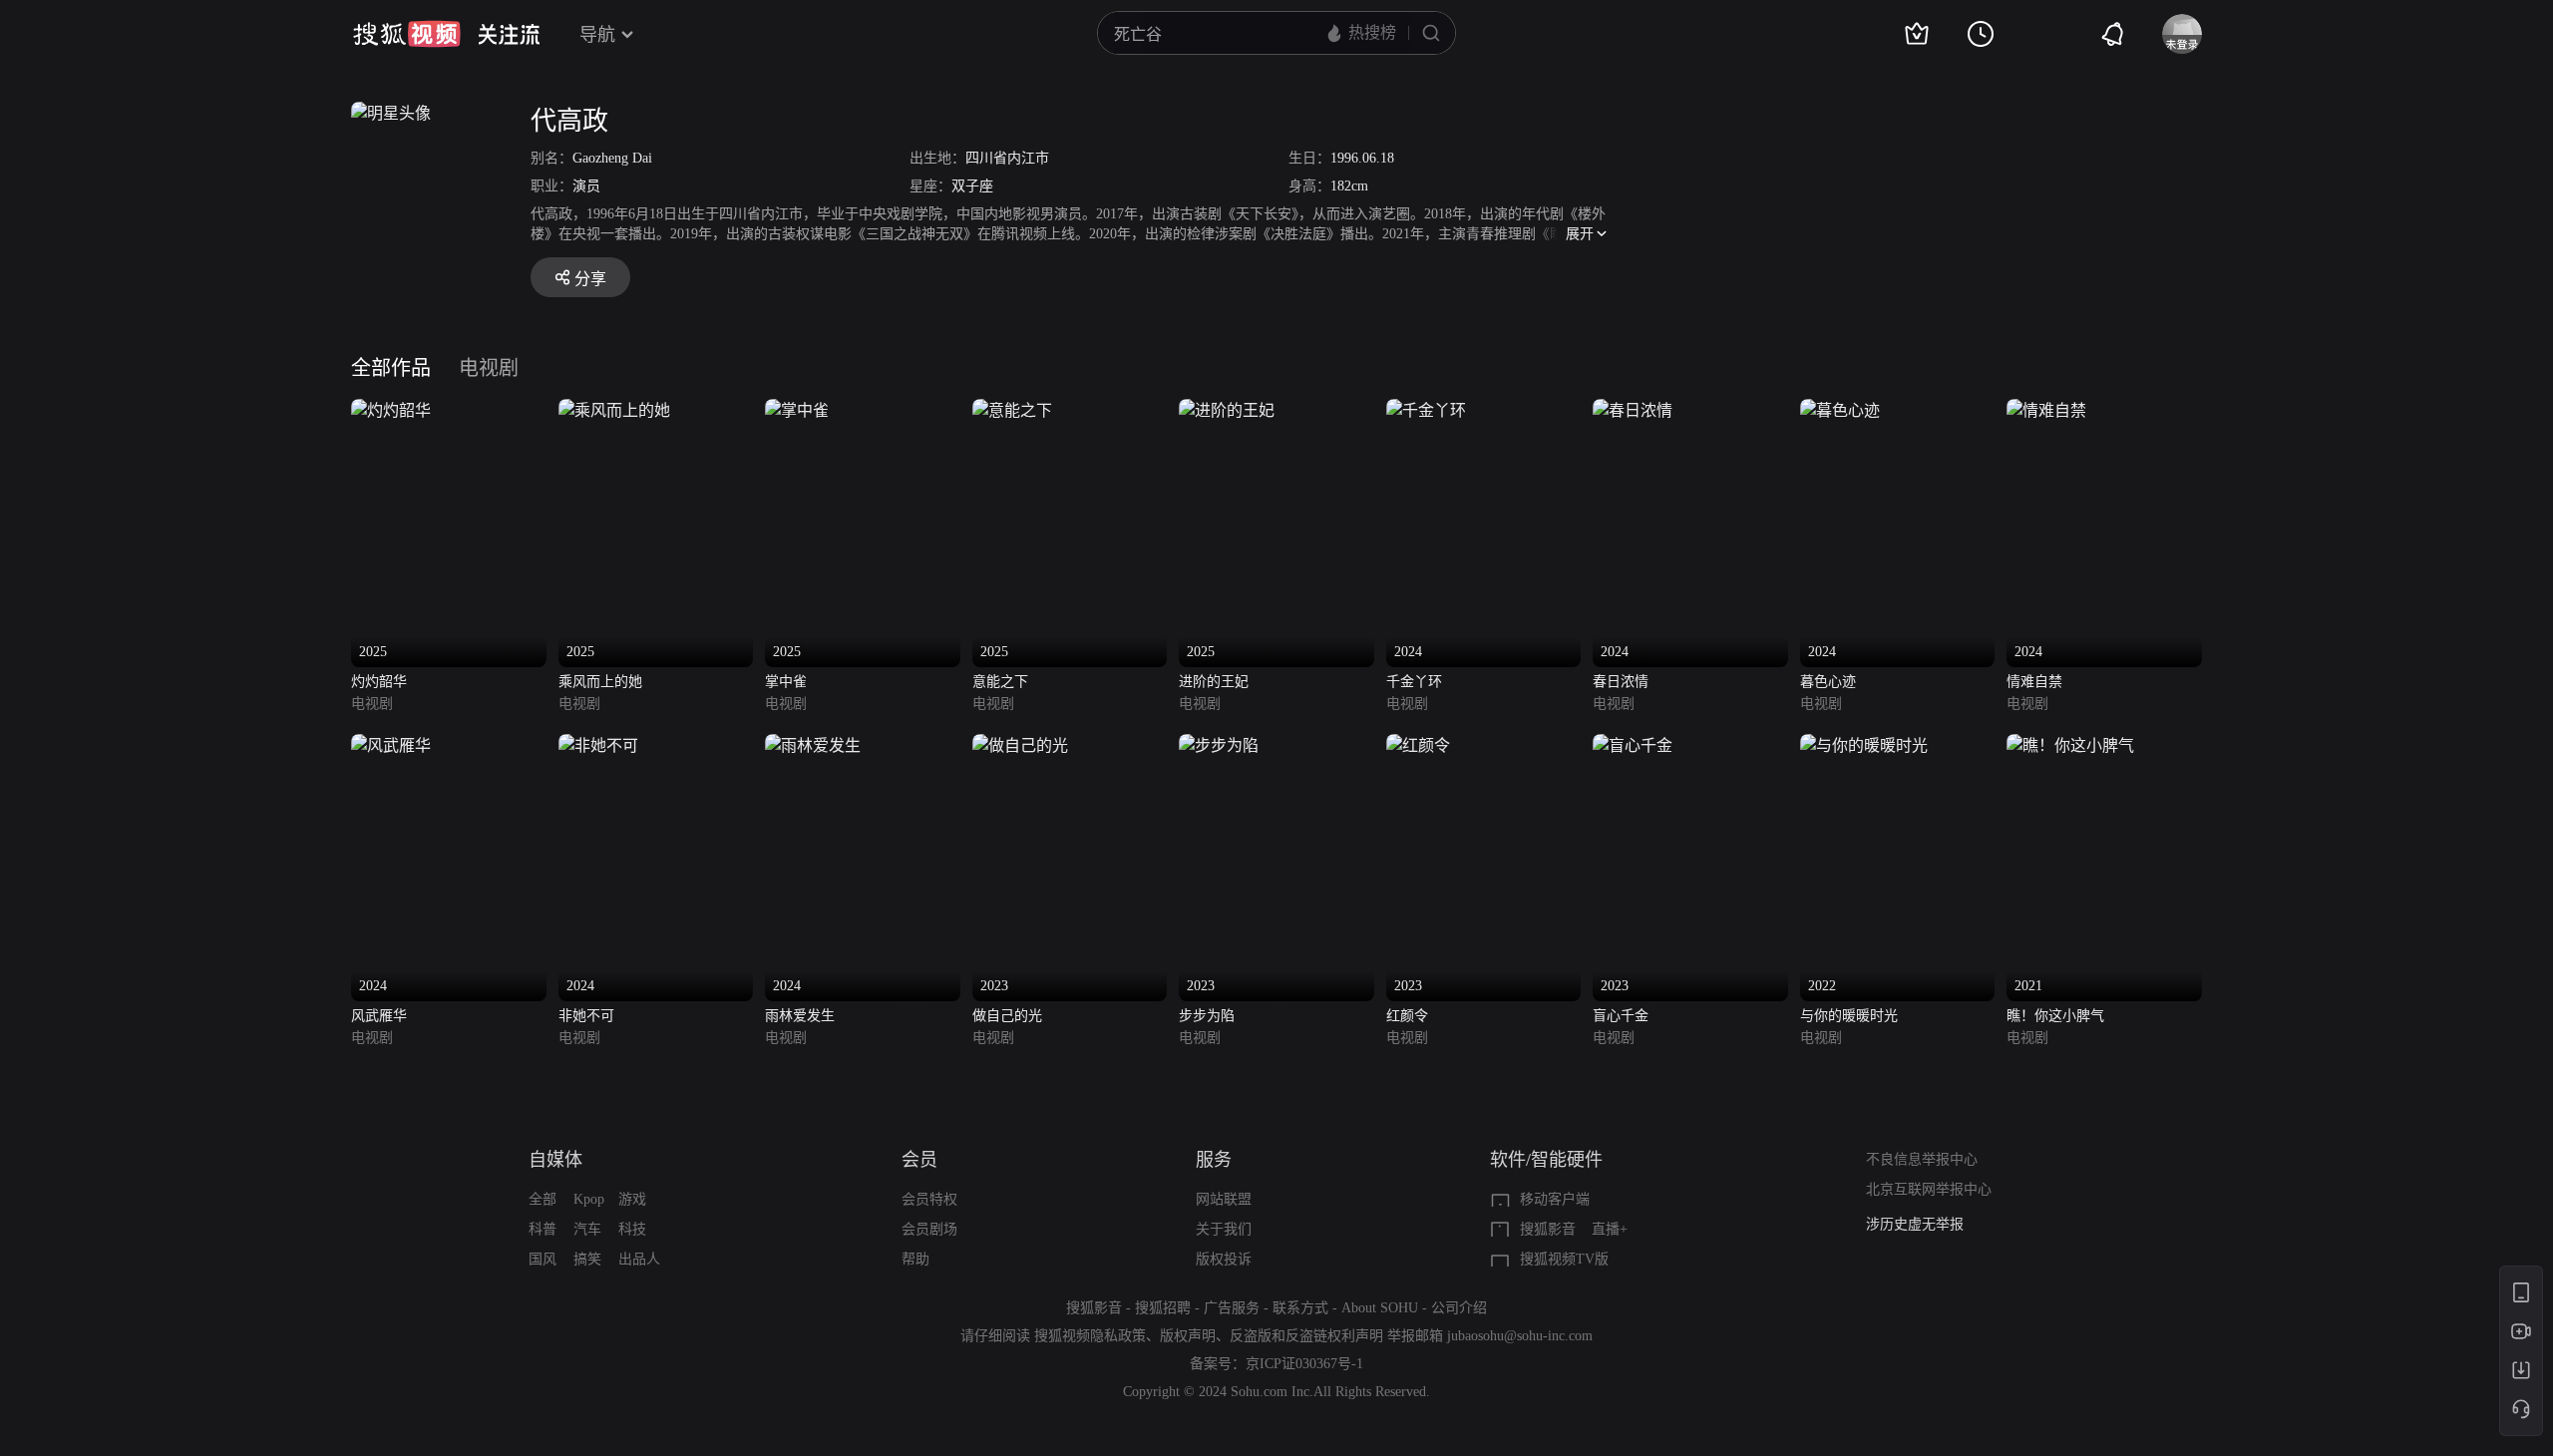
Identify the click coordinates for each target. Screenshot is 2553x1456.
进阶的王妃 (1214, 682)
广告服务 (1232, 1308)
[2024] (1426, 410)
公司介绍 (1459, 1308)
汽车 (587, 1229)
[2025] (391, 410)
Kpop (589, 1199)
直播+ (1610, 1229)
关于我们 (1224, 1229)
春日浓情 (1621, 682)
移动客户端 (1555, 1199)
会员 (919, 1160)
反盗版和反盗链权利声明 (1306, 1336)
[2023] (1020, 745)
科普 (543, 1229)
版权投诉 (1224, 1259)
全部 (543, 1199)
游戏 (632, 1199)
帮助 (915, 1259)
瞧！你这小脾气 (2055, 1016)
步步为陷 (1207, 1016)
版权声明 (1188, 1336)
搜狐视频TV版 (1564, 1259)
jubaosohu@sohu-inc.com (1520, 1336)
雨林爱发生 (800, 1016)
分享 (590, 279)
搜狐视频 (407, 34)
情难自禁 (2034, 682)
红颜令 (1407, 1016)
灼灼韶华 (379, 682)
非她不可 (586, 1016)
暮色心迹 (1828, 682)
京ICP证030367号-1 (1304, 1364)
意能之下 (1000, 682)
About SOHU (1380, 1308)
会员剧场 (929, 1229)
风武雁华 (379, 1016)
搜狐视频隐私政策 (1090, 1336)
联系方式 (1300, 1308)
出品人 (639, 1259)
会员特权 (929, 1199)
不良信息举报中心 (1922, 1159)
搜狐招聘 (1163, 1308)
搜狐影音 (1548, 1229)
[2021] (2070, 745)
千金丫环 (1414, 682)
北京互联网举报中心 (1929, 1189)
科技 (632, 1229)
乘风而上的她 (600, 682)
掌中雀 (786, 682)
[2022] (1864, 745)
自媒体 (555, 1160)
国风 (543, 1259)
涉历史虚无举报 (1915, 1224)
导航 (597, 35)
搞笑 (587, 1259)
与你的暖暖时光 (1849, 1016)
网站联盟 (1224, 1199)
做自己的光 (1007, 1016)
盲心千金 (1621, 1016)
